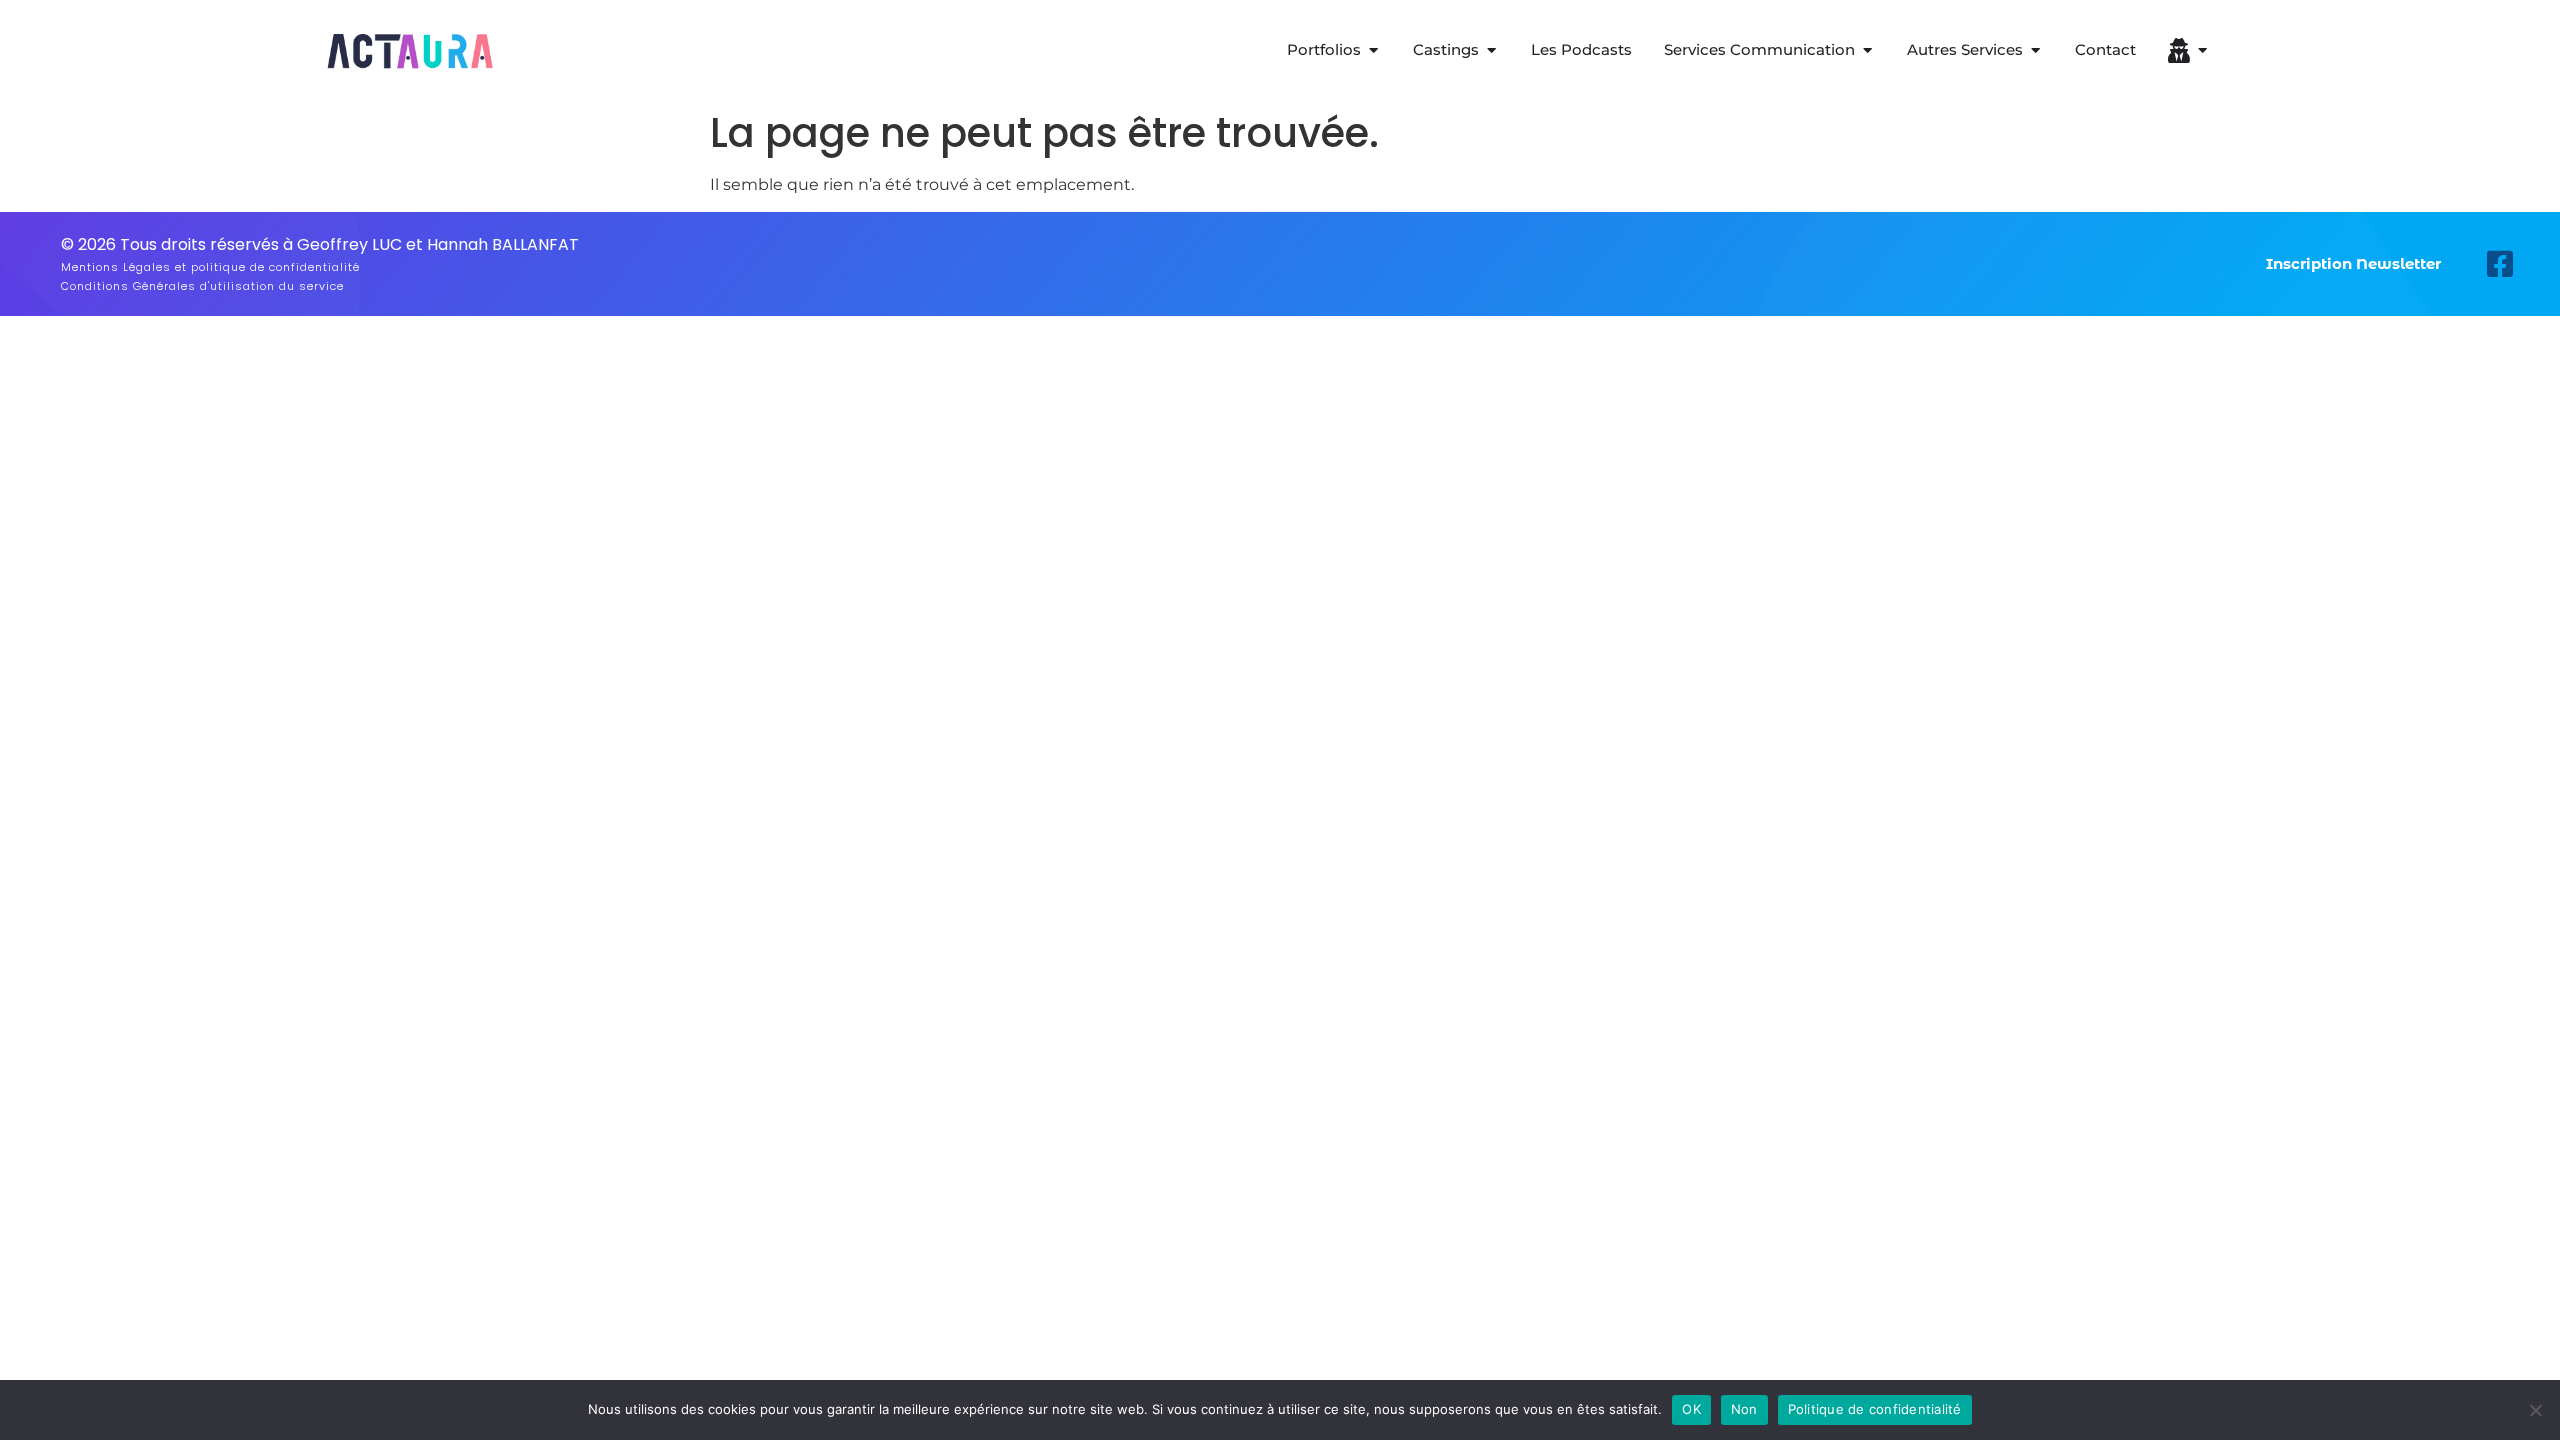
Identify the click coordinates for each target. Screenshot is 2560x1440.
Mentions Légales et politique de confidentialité (210, 267)
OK (1691, 1409)
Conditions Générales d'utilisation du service (202, 286)
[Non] (2535, 1410)
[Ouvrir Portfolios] (1373, 50)
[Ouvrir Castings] (1491, 50)
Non (1744, 1409)
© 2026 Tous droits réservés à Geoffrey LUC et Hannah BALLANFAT (320, 244)
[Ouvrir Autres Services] (2035, 50)
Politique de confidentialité (1875, 1409)
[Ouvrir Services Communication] (1867, 50)
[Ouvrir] (2202, 50)
